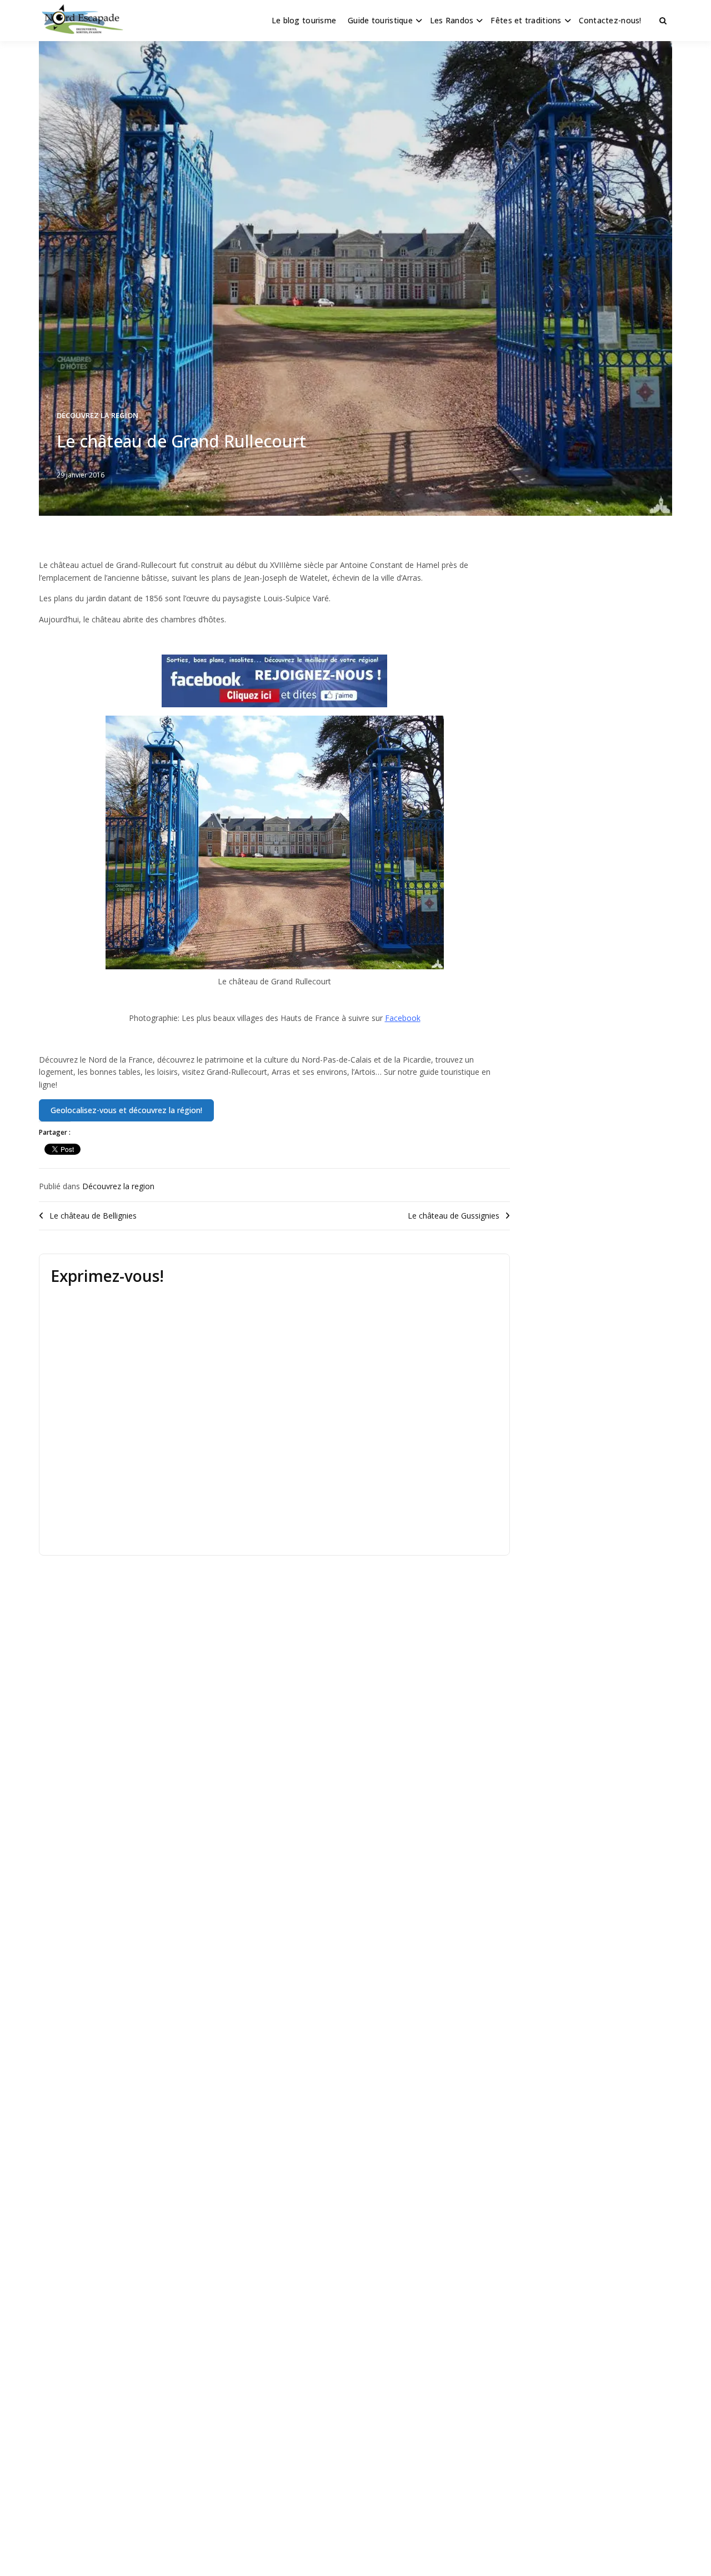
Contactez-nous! (610, 20)
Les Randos (452, 20)
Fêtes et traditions (526, 20)
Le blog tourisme (304, 20)
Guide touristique (380, 20)
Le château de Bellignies (93, 1216)
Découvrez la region (97, 415)
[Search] (663, 21)
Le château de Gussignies (454, 1216)
